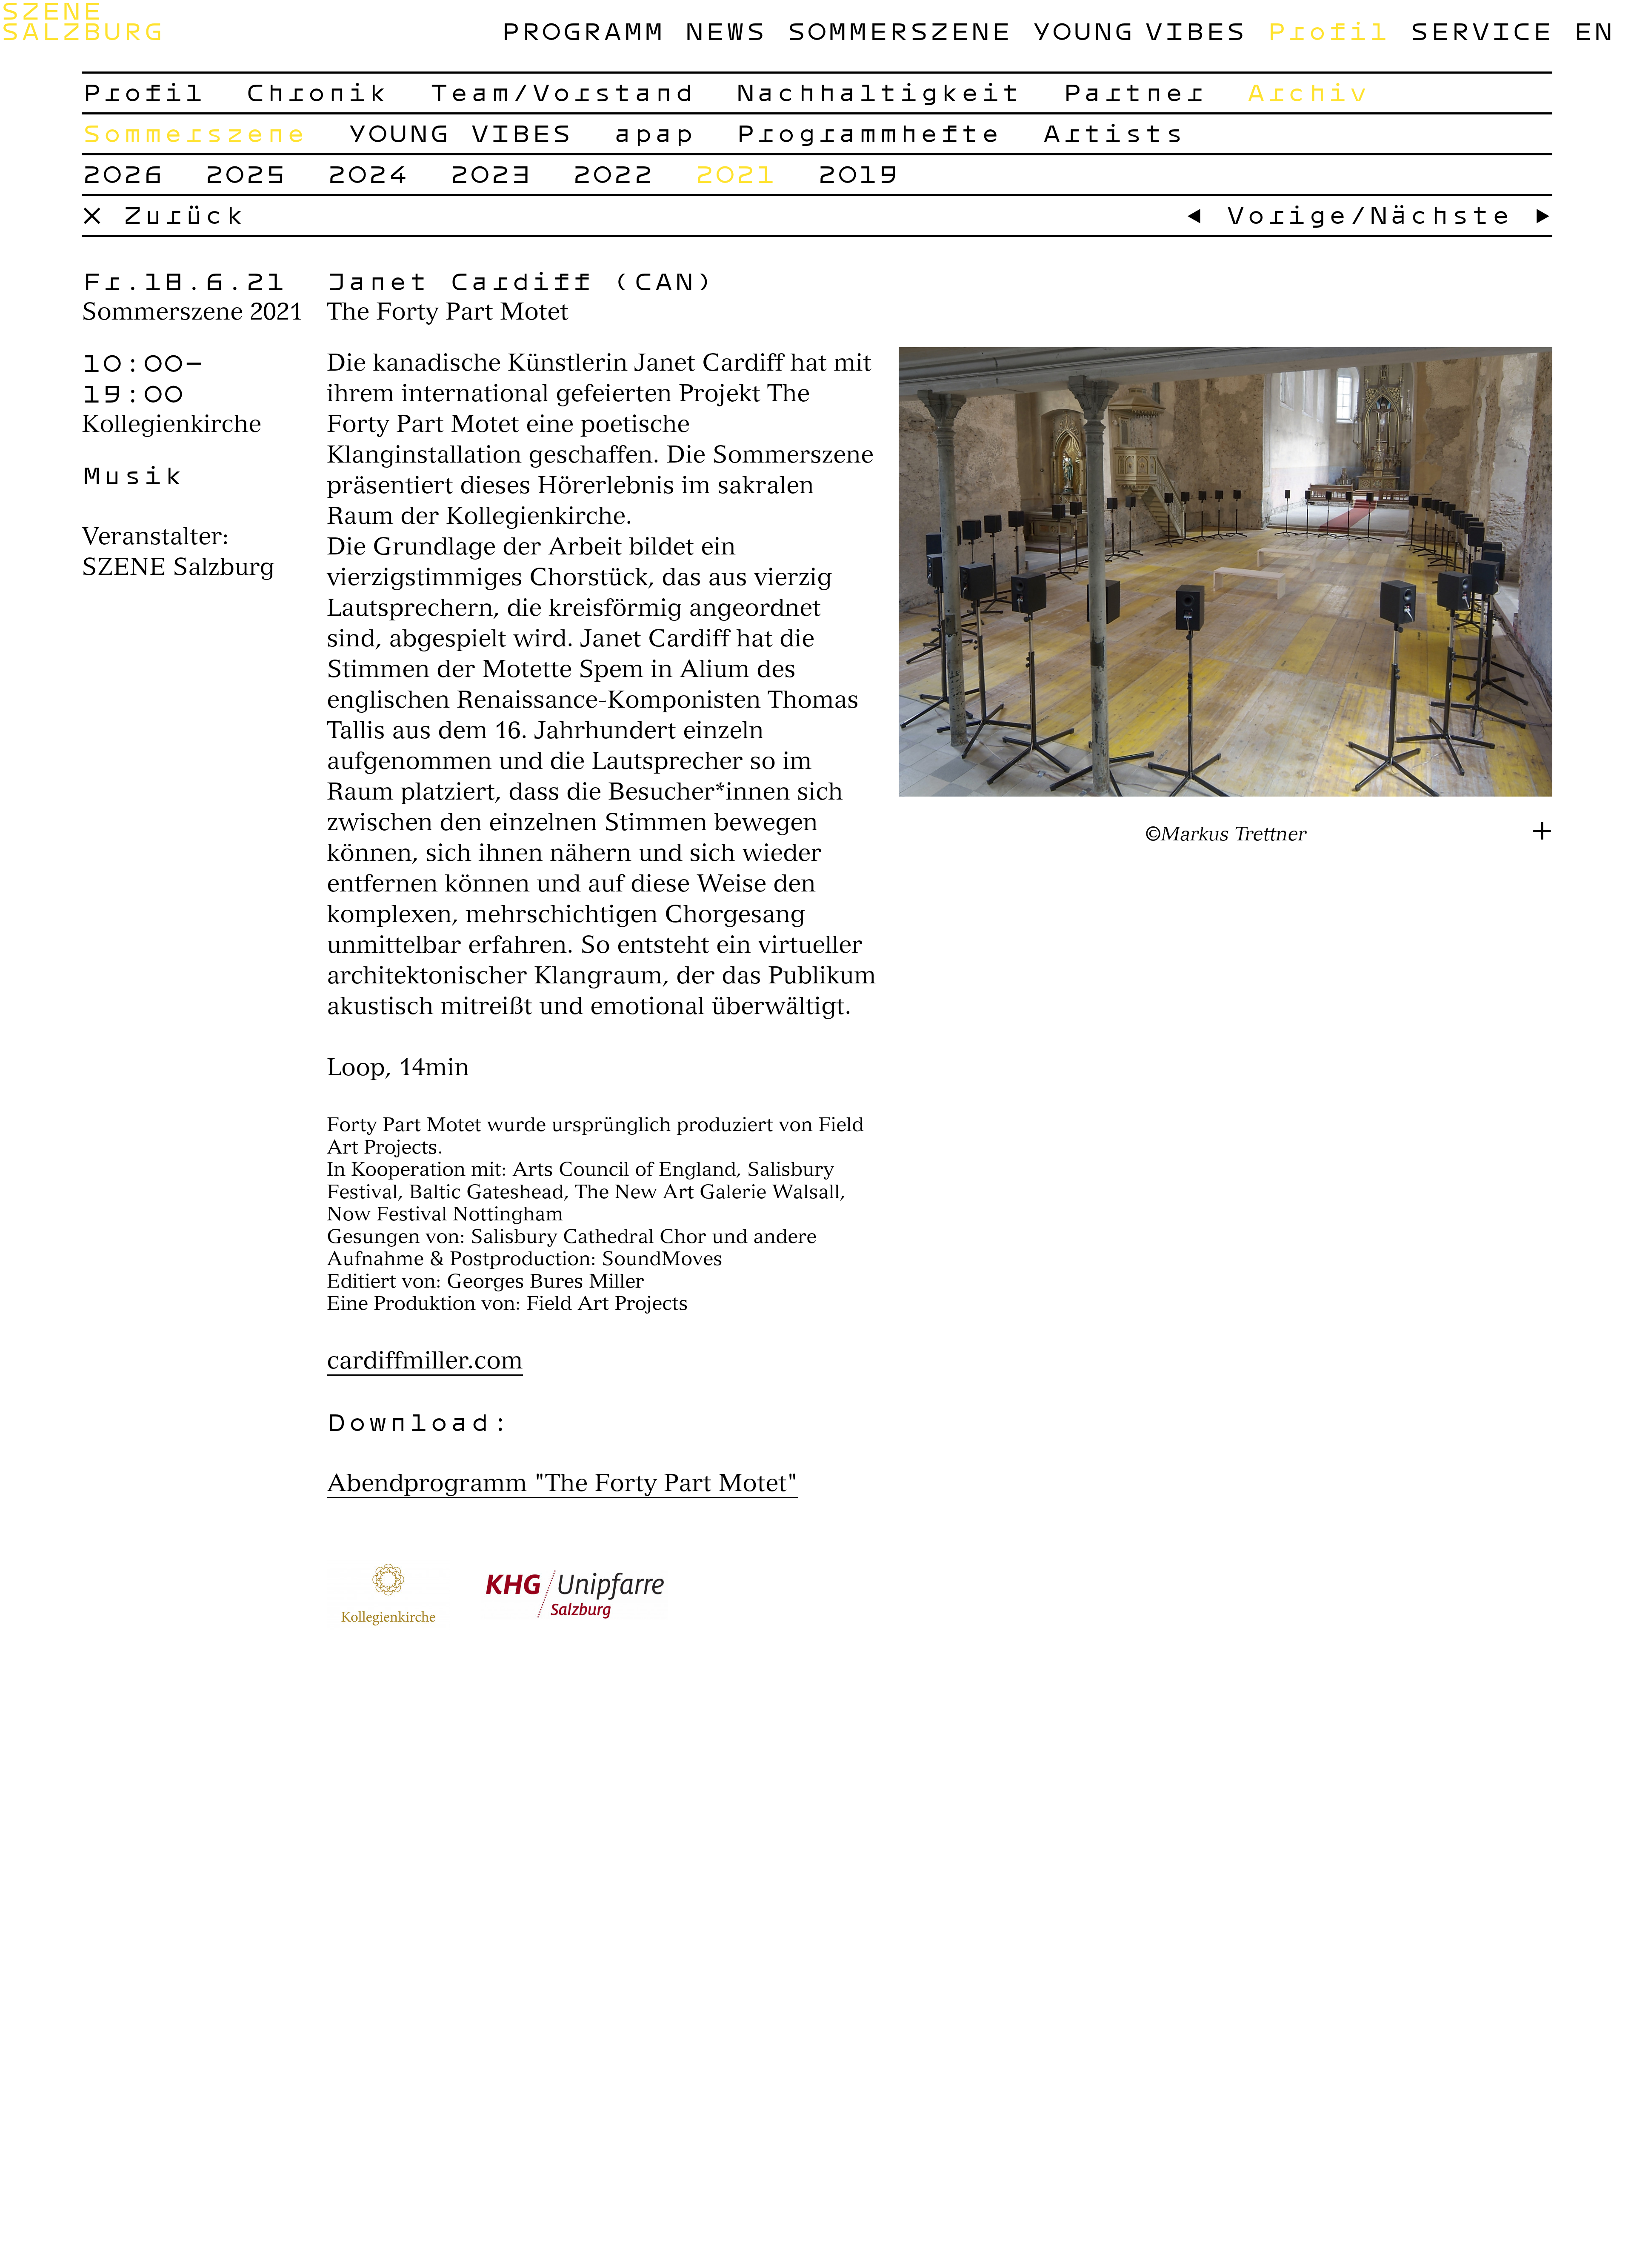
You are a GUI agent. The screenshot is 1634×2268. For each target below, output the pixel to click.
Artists (1113, 133)
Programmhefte (868, 133)
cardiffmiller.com (425, 1360)
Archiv (1307, 92)
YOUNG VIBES (1139, 31)
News (725, 31)
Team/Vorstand (562, 92)
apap (654, 133)
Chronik (317, 92)
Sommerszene (899, 31)
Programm (582, 31)
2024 (368, 174)
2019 (858, 174)
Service (1481, 31)
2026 (123, 174)
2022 (613, 174)
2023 (490, 174)
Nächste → (1460, 214)
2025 (245, 174)
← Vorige (1266, 214)
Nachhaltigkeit (878, 92)
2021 (735, 174)
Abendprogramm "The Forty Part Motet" (562, 1483)
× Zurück (163, 214)
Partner (1134, 92)
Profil (1328, 31)
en (1593, 31)
